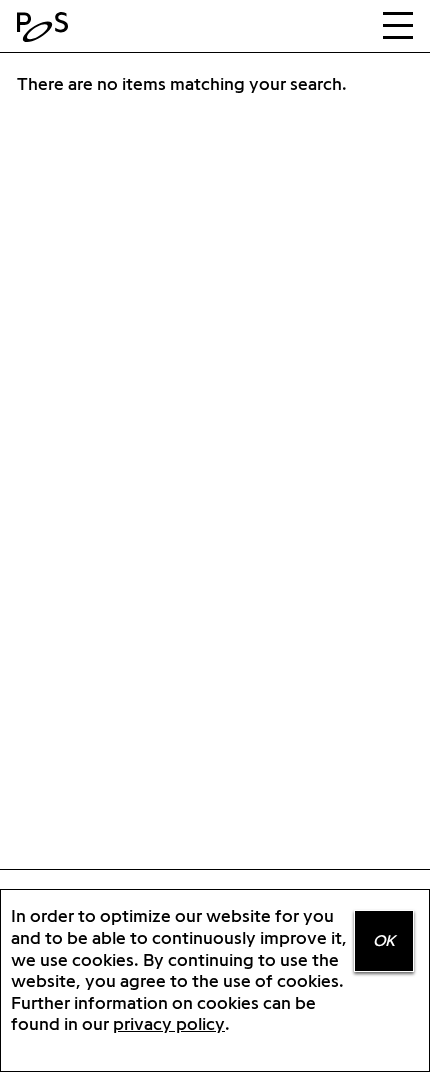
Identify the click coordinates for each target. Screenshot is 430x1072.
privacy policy (169, 1023)
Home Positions (47, 27)
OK (384, 940)
